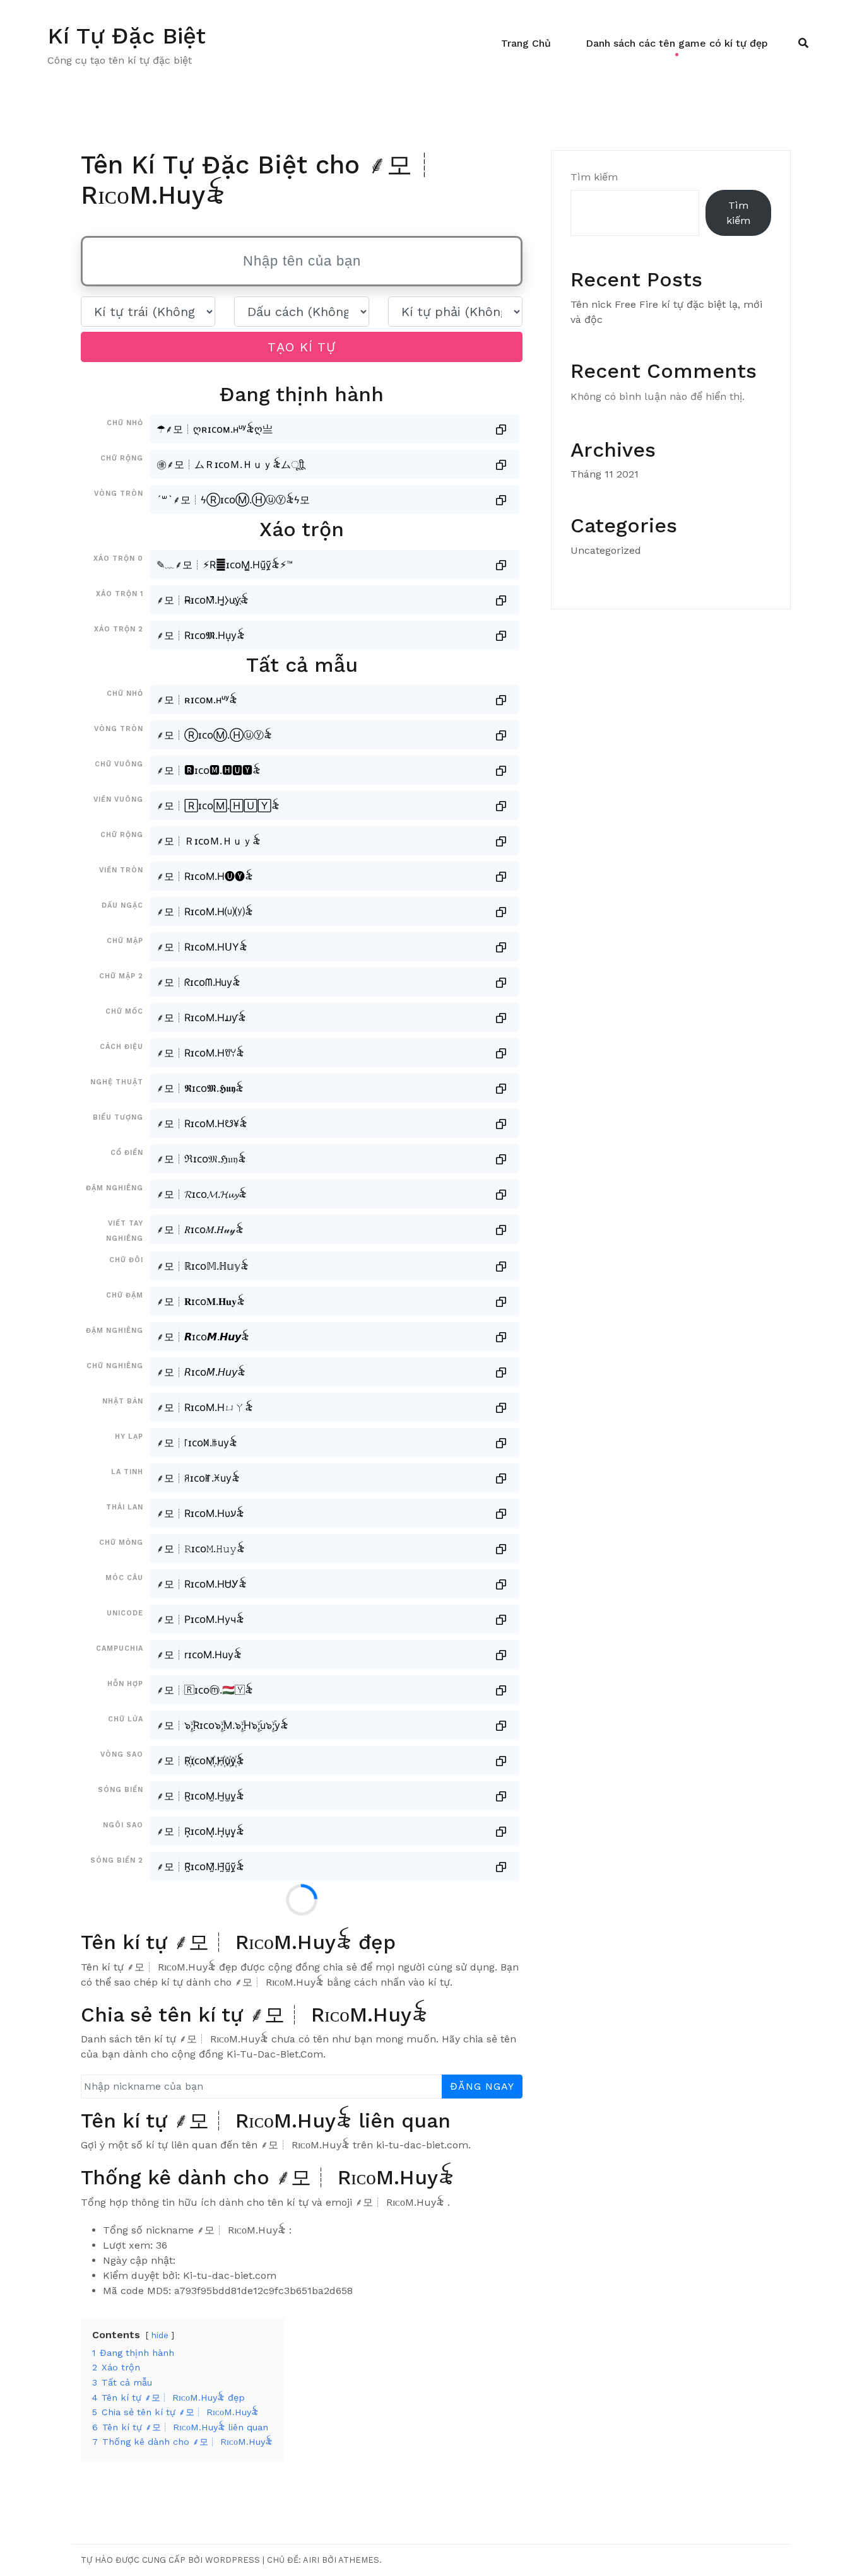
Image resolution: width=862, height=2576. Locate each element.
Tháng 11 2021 (605, 474)
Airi (311, 2560)
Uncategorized (606, 550)
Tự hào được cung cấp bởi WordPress (170, 2560)
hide (160, 2335)
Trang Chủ (526, 43)
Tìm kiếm (594, 177)
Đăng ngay (482, 2086)
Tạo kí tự (302, 347)
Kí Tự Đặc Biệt (127, 36)
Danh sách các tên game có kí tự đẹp (677, 43)
